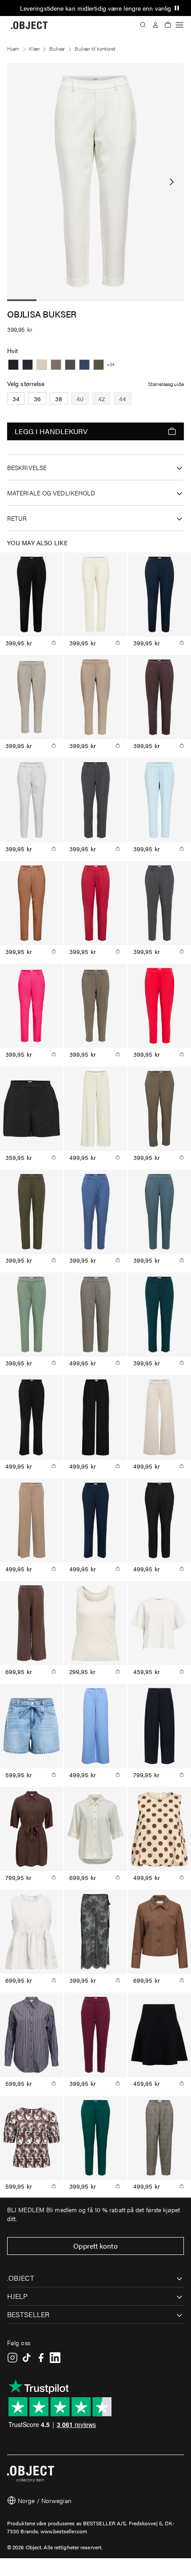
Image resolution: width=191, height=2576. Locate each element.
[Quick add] (54, 643)
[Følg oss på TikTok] (27, 2358)
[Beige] (56, 365)
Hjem (13, 48)
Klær (34, 48)
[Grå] (42, 365)
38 (59, 398)
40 (80, 398)
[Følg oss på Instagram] (12, 2358)
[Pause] (177, 8)
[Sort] (13, 365)
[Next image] (171, 182)
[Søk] (143, 25)
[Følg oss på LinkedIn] (55, 2358)
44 (123, 398)
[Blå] (28, 365)
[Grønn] (99, 365)
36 (37, 398)
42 (101, 398)
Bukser (57, 48)
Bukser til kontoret (95, 48)
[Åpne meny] (179, 25)
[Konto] (155, 25)
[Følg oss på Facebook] (41, 2358)
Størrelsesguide (166, 384)
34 (16, 398)
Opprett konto (95, 2246)
